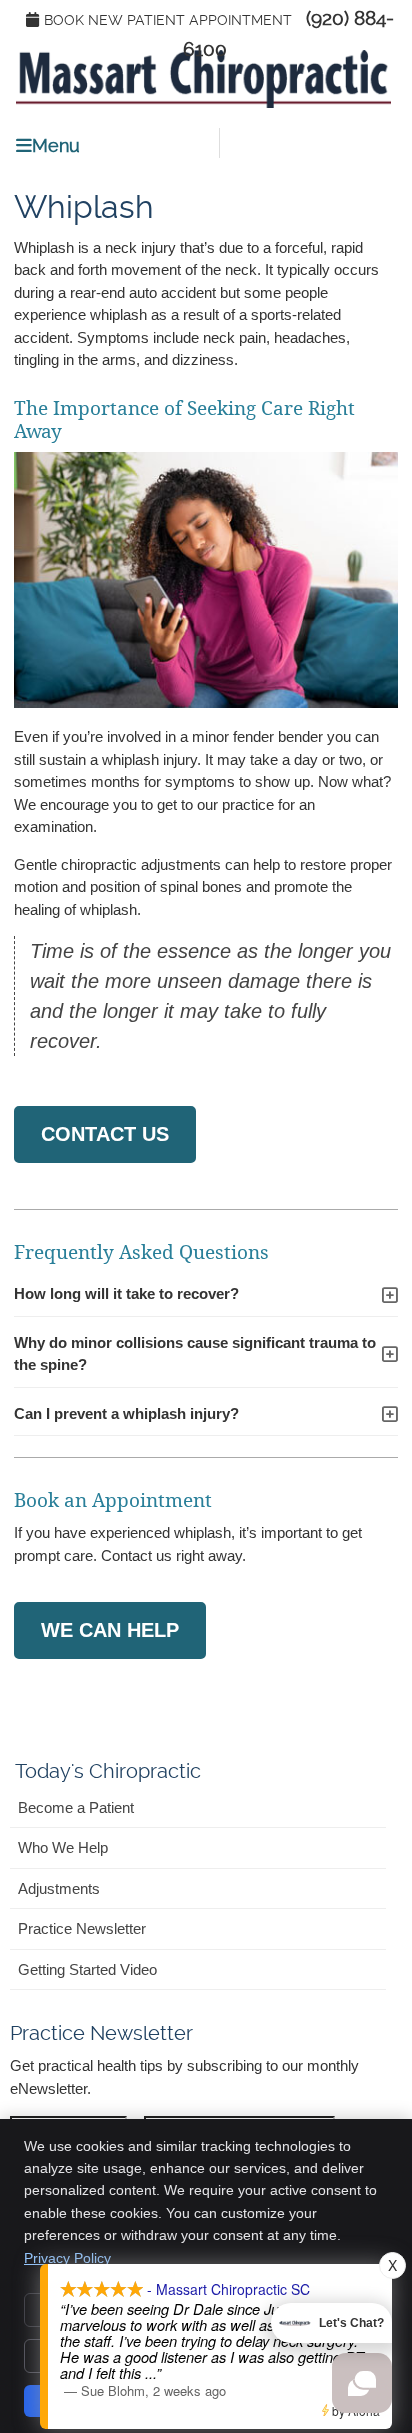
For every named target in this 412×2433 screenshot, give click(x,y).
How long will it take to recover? (126, 1293)
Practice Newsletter (82, 1928)
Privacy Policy (67, 2258)
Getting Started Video (87, 1969)
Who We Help (63, 1847)
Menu (56, 145)
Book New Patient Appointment (168, 20)
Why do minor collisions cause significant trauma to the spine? (195, 1354)
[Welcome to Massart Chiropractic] (203, 102)
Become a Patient (76, 1807)
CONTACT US (105, 1134)
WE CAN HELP (110, 1630)
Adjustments (59, 1888)
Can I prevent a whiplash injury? (126, 1413)
